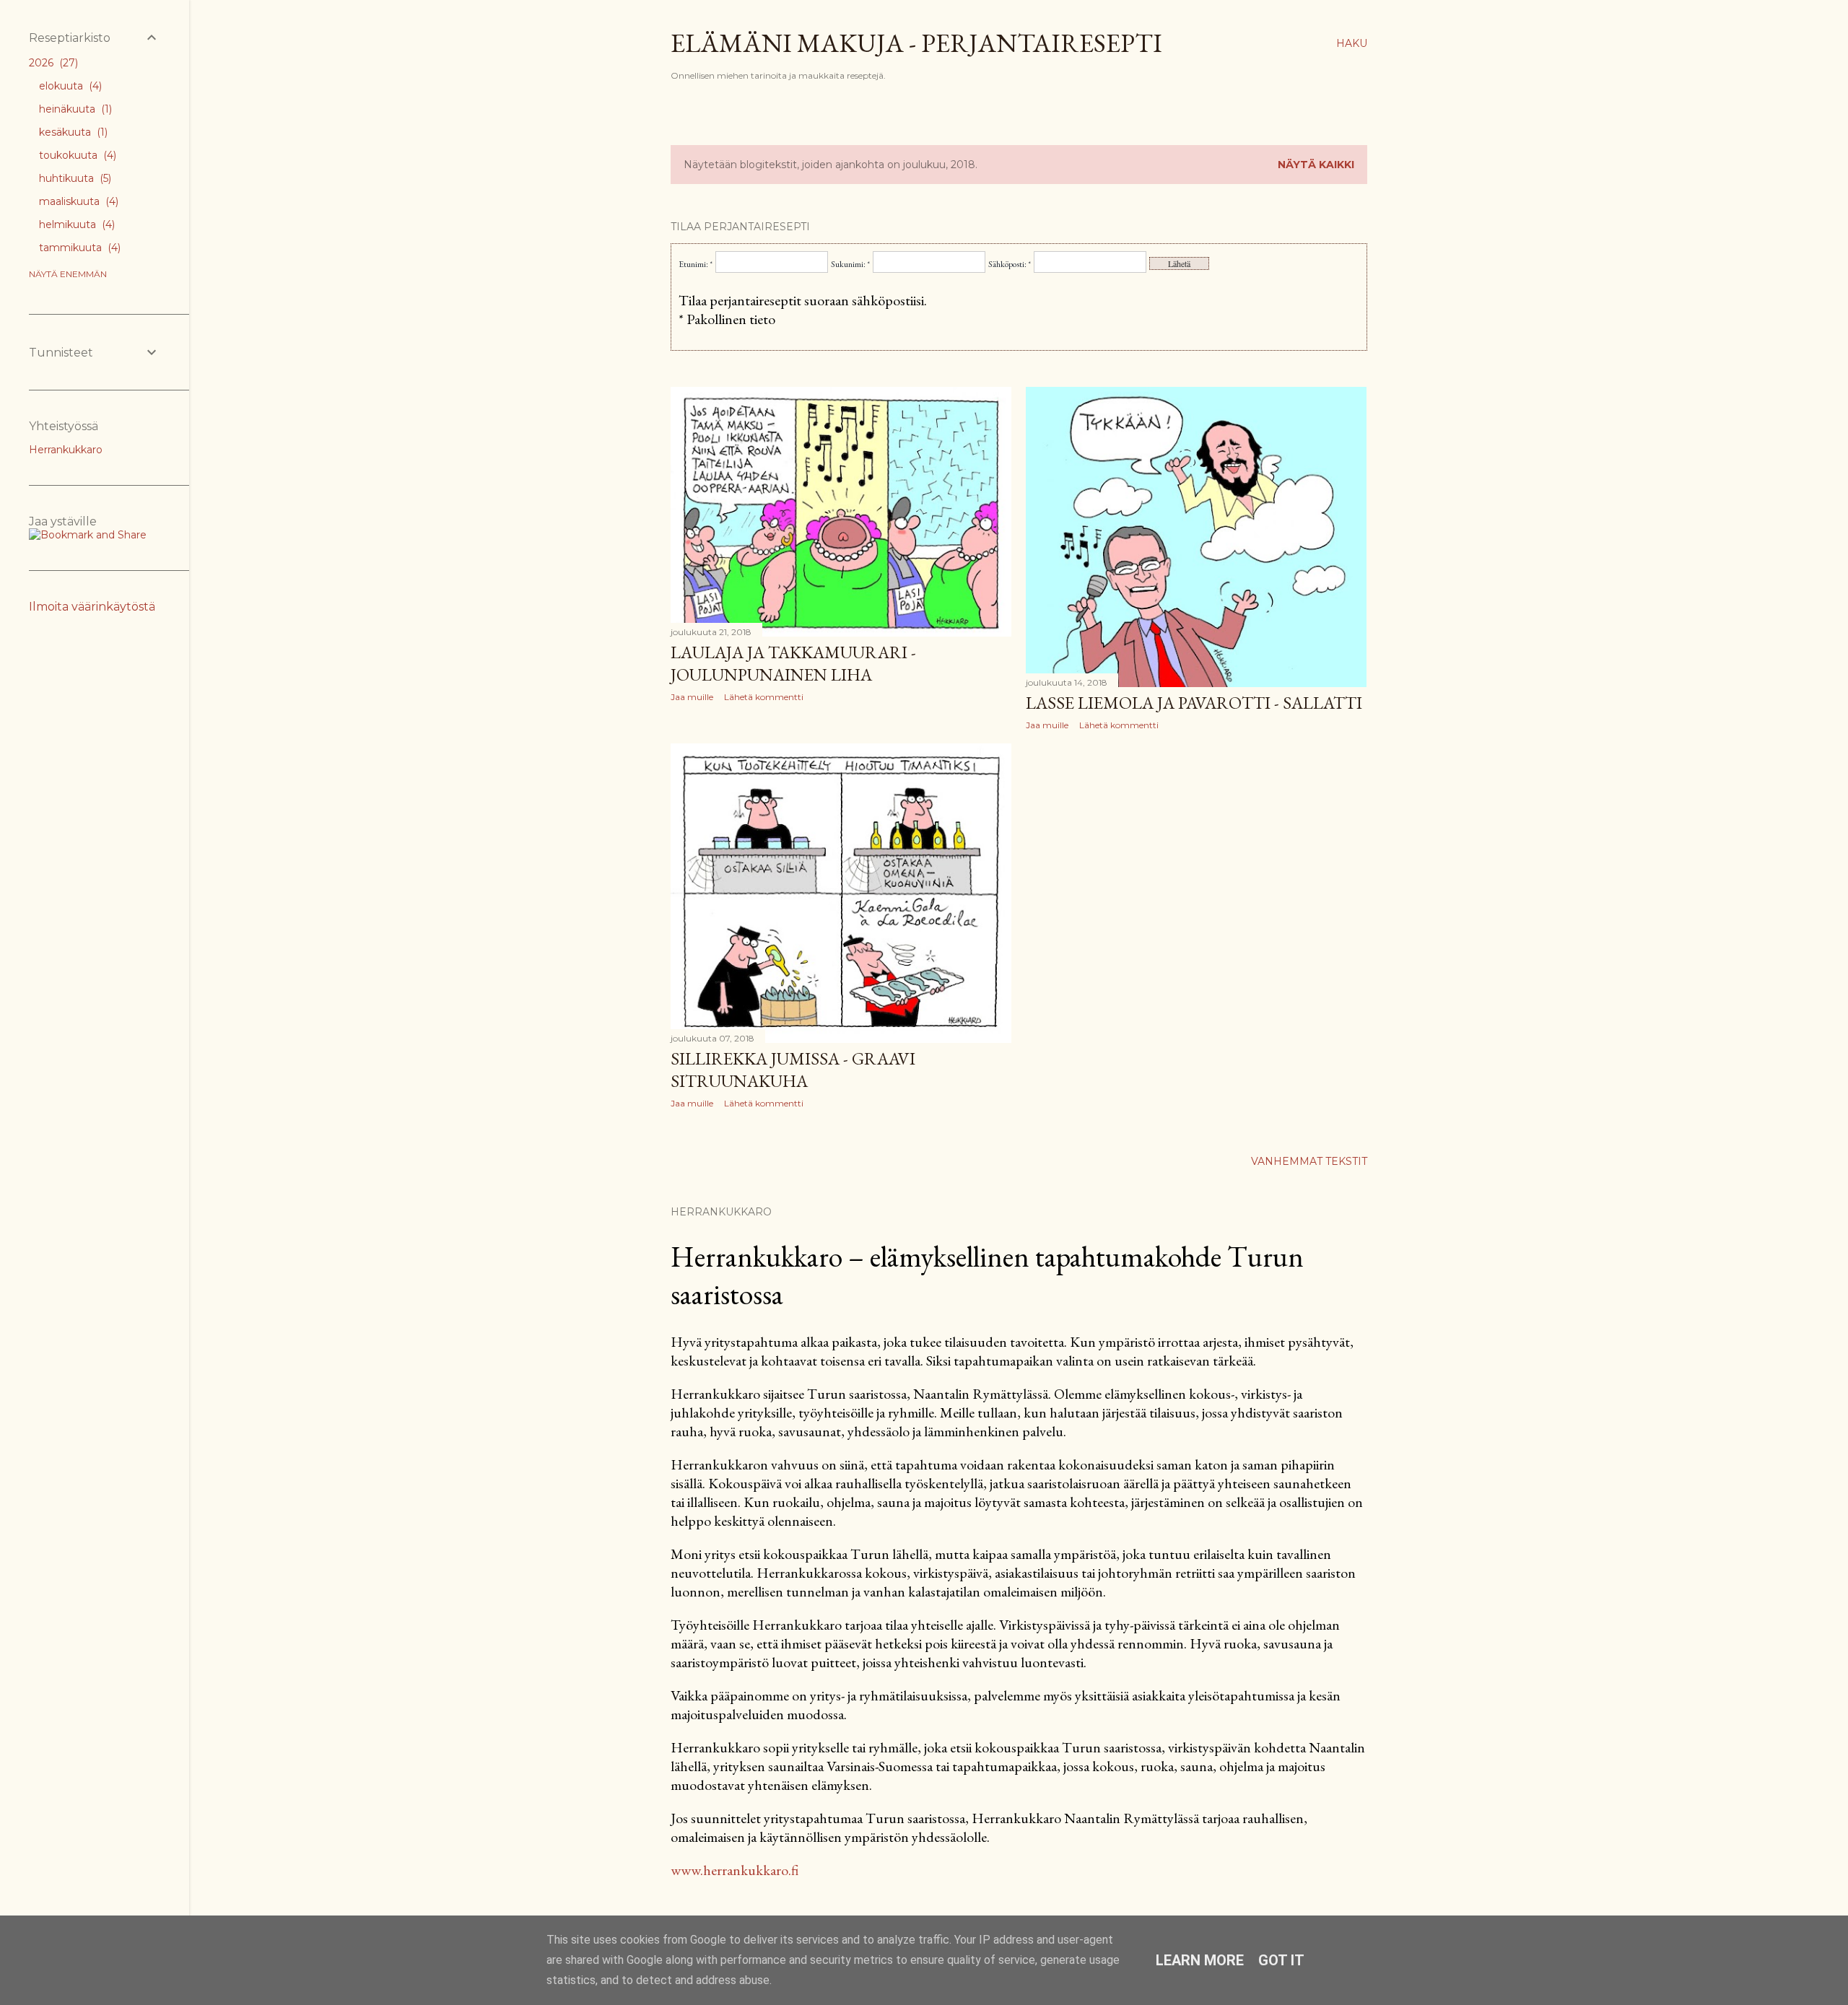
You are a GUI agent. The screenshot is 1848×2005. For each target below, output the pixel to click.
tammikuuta (78, 248)
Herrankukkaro (66, 450)
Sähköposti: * (1010, 264)
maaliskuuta (77, 201)
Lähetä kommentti (764, 697)
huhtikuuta (74, 178)
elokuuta (69, 86)
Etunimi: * (696, 264)
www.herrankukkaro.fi (735, 1870)
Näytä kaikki (1316, 165)
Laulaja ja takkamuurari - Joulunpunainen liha (793, 663)
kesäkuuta (72, 132)
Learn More (1200, 1960)
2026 (52, 63)
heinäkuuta (74, 109)
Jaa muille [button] (692, 697)
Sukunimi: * (850, 264)
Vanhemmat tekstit (1309, 1161)
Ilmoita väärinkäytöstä (92, 607)
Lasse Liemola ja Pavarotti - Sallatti (1194, 703)
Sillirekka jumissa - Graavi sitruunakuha (793, 1070)
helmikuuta (75, 224)
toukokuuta (76, 155)
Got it (1281, 1960)
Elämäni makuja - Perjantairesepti (916, 43)
